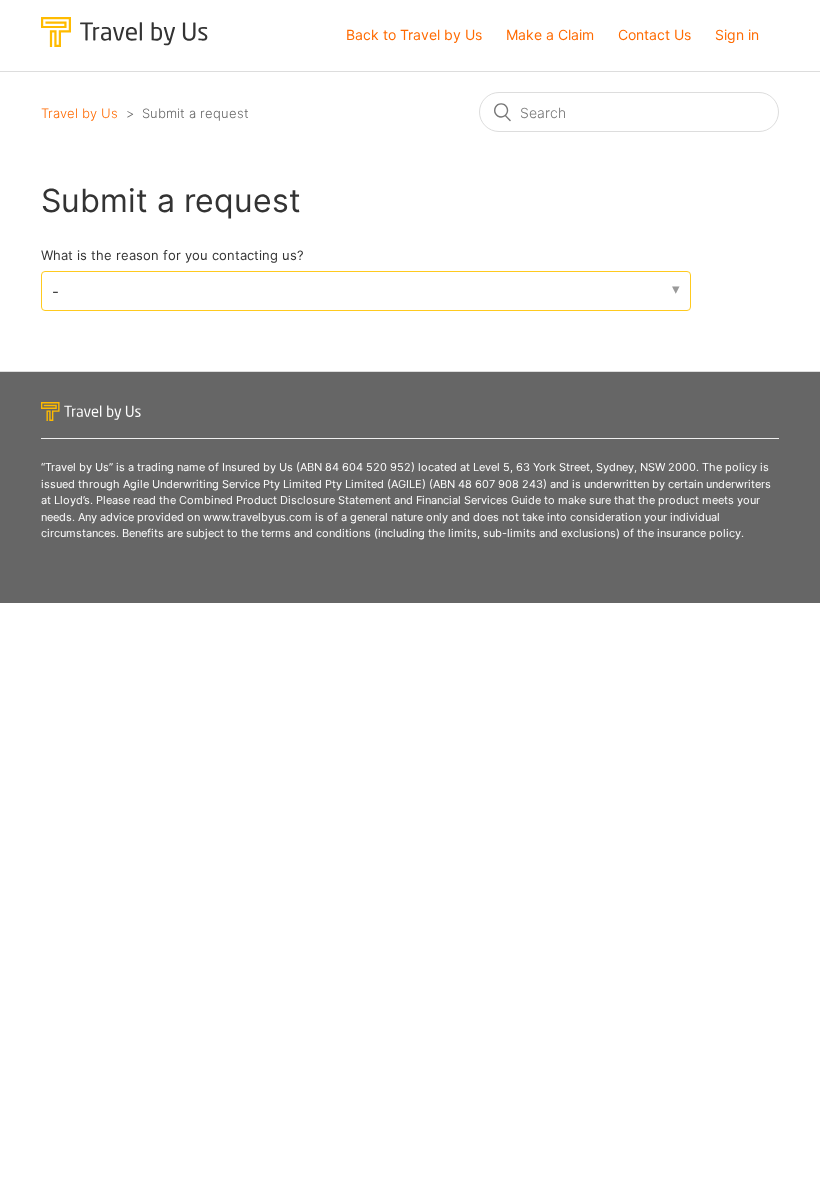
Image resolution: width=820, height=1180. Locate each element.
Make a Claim (550, 34)
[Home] (124, 41)
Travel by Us (79, 113)
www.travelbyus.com (257, 517)
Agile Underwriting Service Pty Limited (222, 484)
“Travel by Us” (77, 467)
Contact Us (654, 34)
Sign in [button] (737, 34)
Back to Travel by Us (414, 34)
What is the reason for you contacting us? (172, 255)
